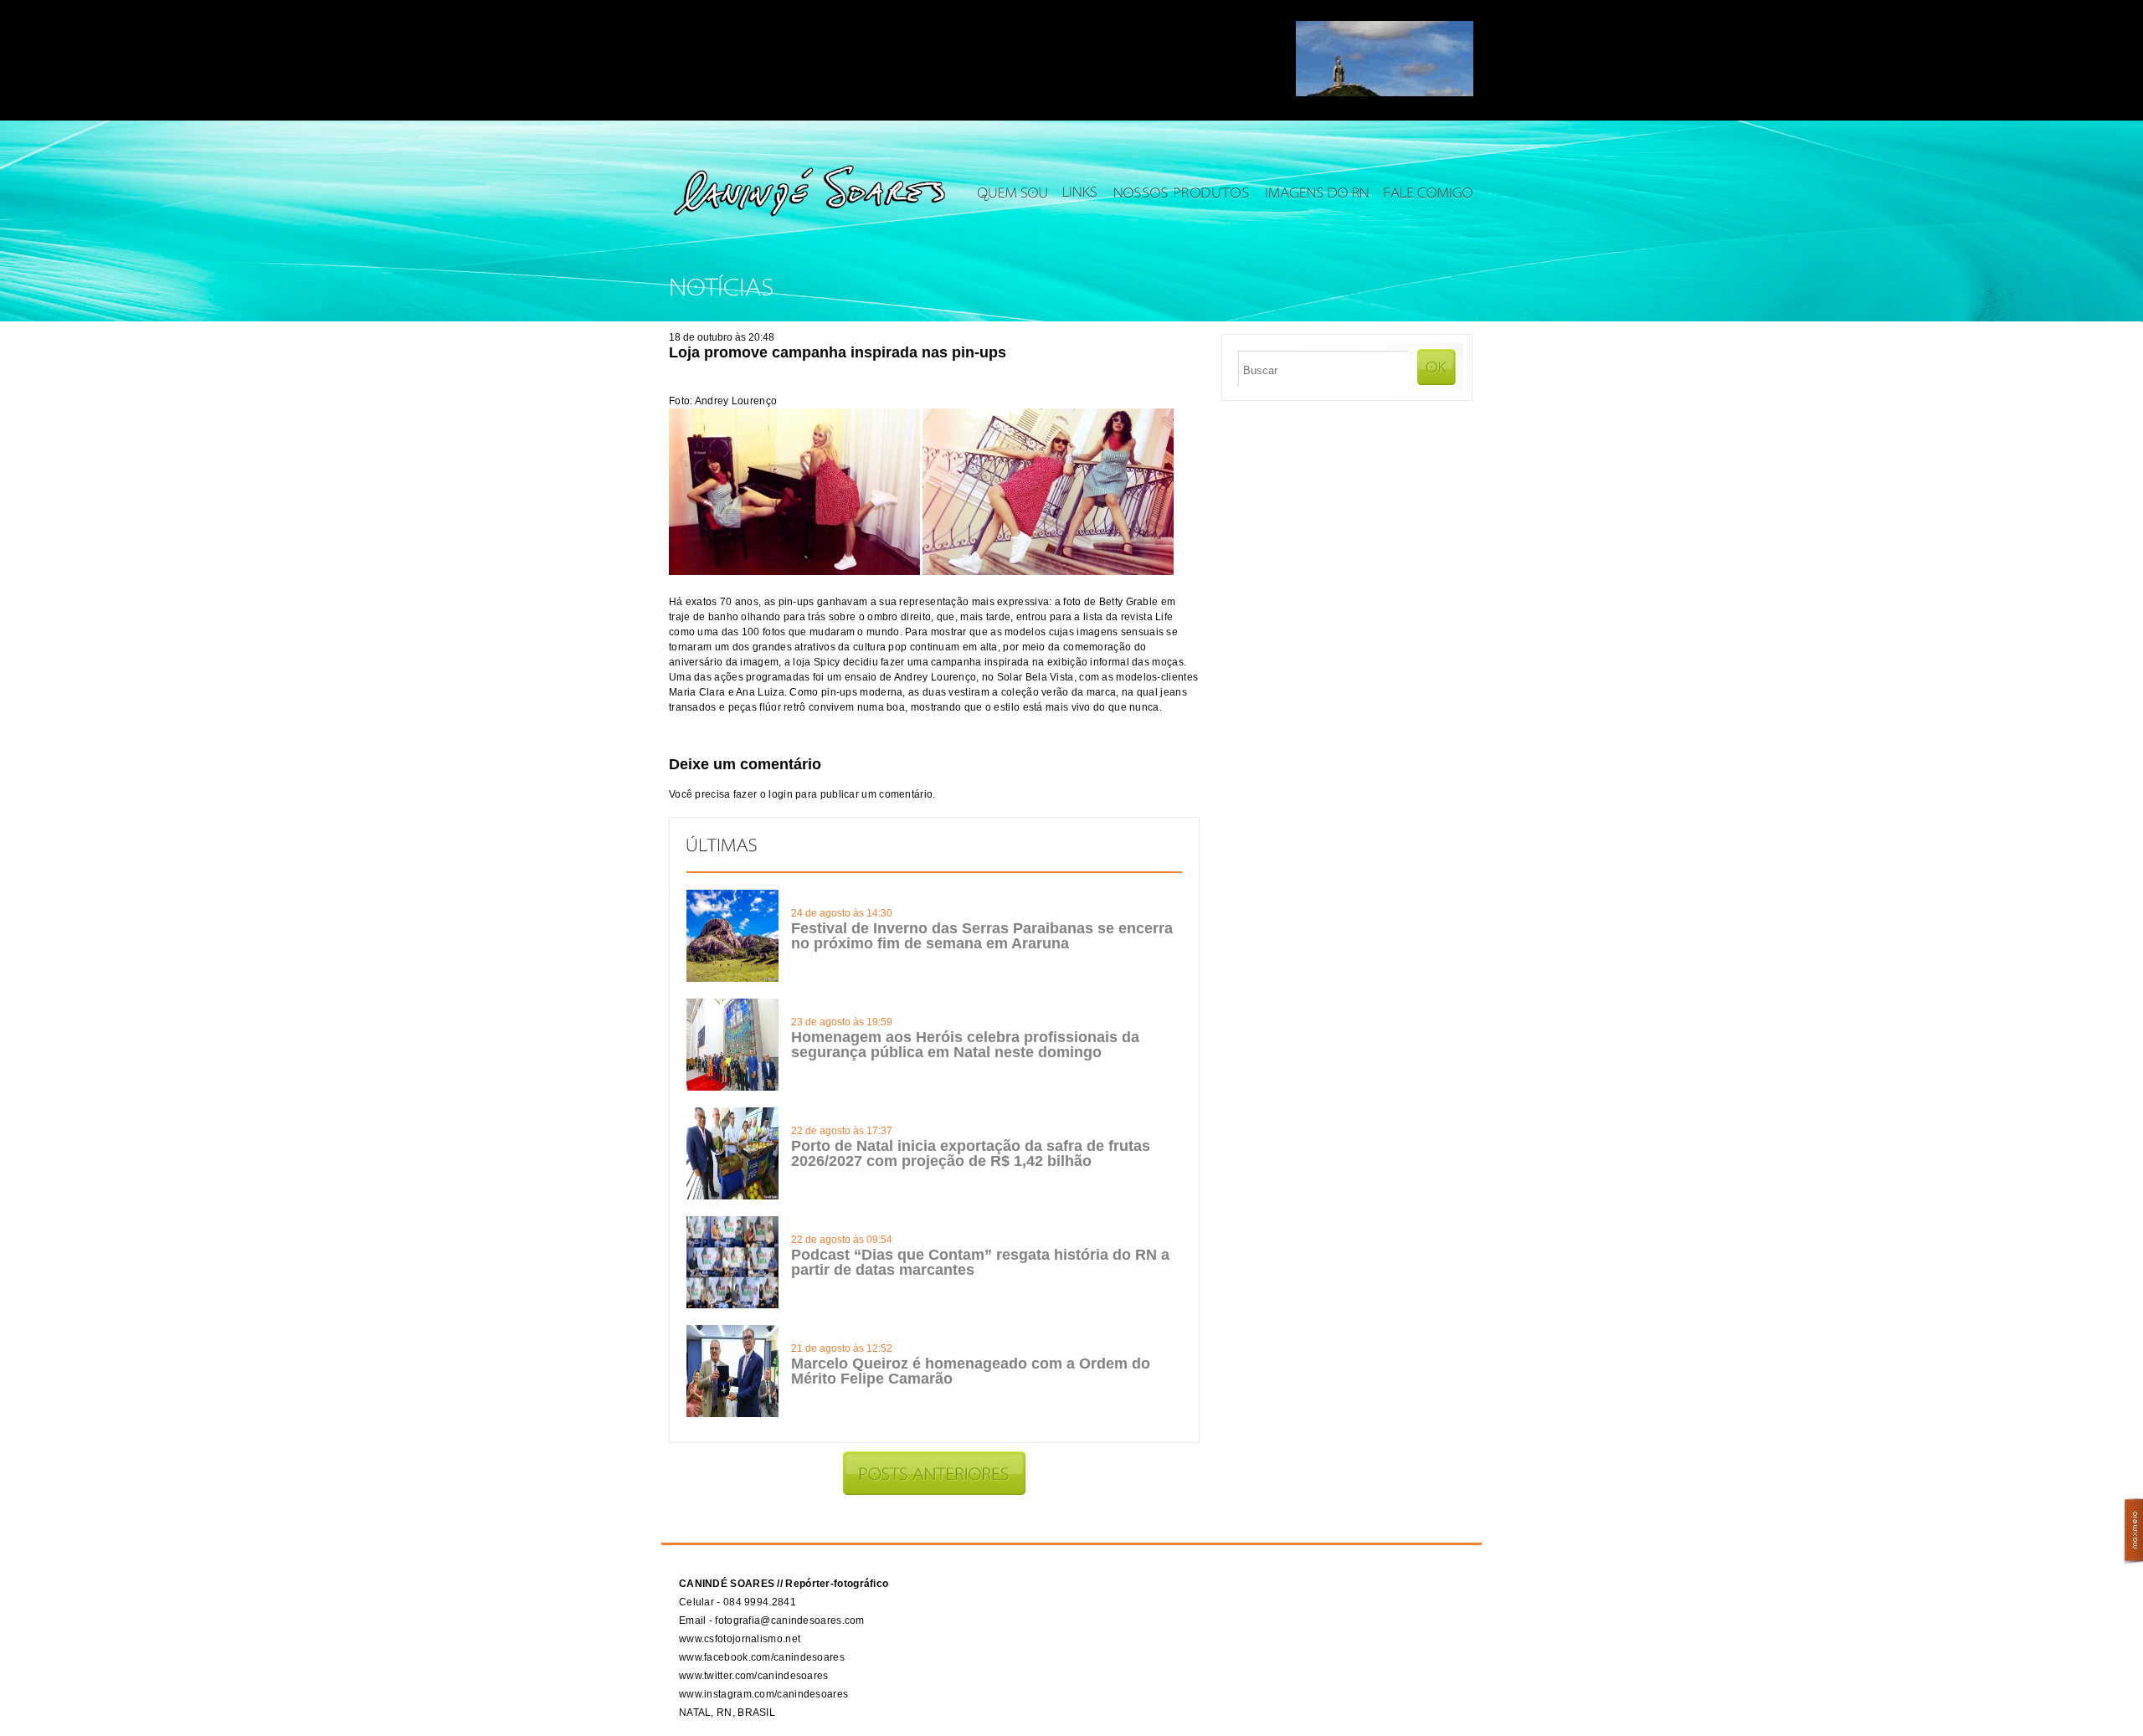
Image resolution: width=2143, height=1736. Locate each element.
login (781, 794)
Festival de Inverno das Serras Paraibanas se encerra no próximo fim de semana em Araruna (982, 936)
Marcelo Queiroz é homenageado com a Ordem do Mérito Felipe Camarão (971, 1371)
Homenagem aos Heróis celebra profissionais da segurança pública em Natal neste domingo (965, 1045)
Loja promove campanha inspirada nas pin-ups (838, 352)
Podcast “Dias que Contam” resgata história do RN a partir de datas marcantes (980, 1262)
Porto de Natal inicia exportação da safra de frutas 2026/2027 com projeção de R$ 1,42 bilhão (971, 1153)
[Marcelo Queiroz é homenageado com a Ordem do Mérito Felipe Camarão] (732, 1414)
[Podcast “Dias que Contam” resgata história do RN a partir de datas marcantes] (732, 1305)
